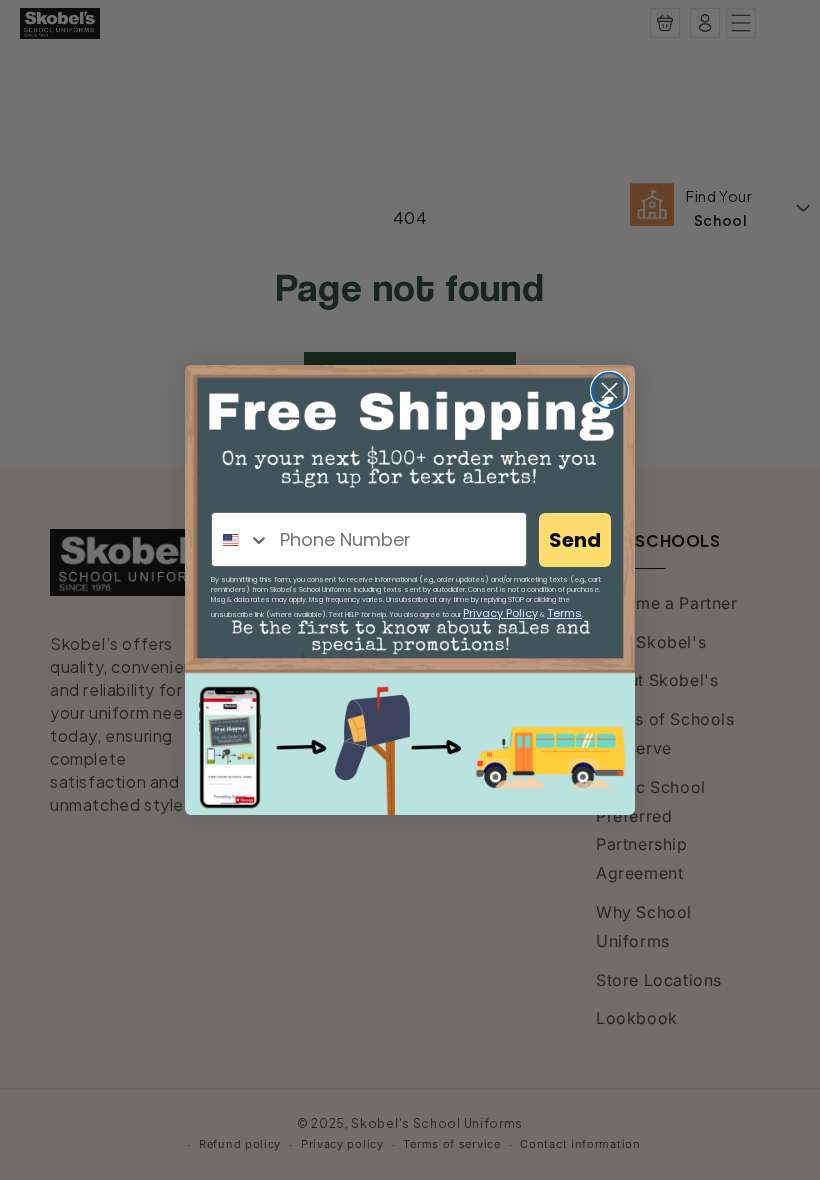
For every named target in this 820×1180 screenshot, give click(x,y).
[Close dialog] (609, 390)
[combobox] (241, 539)
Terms (564, 613)
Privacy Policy (500, 613)
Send (575, 540)
